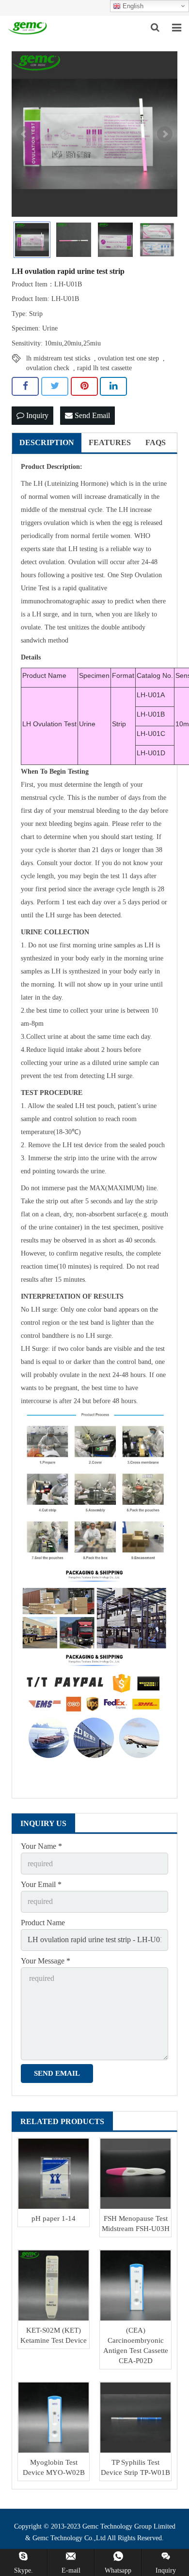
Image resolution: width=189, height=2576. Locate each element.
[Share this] (25, 386)
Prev (24, 134)
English (132, 6)
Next (165, 134)
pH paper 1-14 (54, 2218)
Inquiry (36, 415)
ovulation (56, 523)
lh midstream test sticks (58, 358)
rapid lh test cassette (104, 368)
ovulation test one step (128, 358)
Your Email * (41, 1884)
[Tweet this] (55, 386)
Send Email (91, 415)
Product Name (43, 1923)
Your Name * (41, 1846)
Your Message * (46, 1961)
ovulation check (48, 368)
